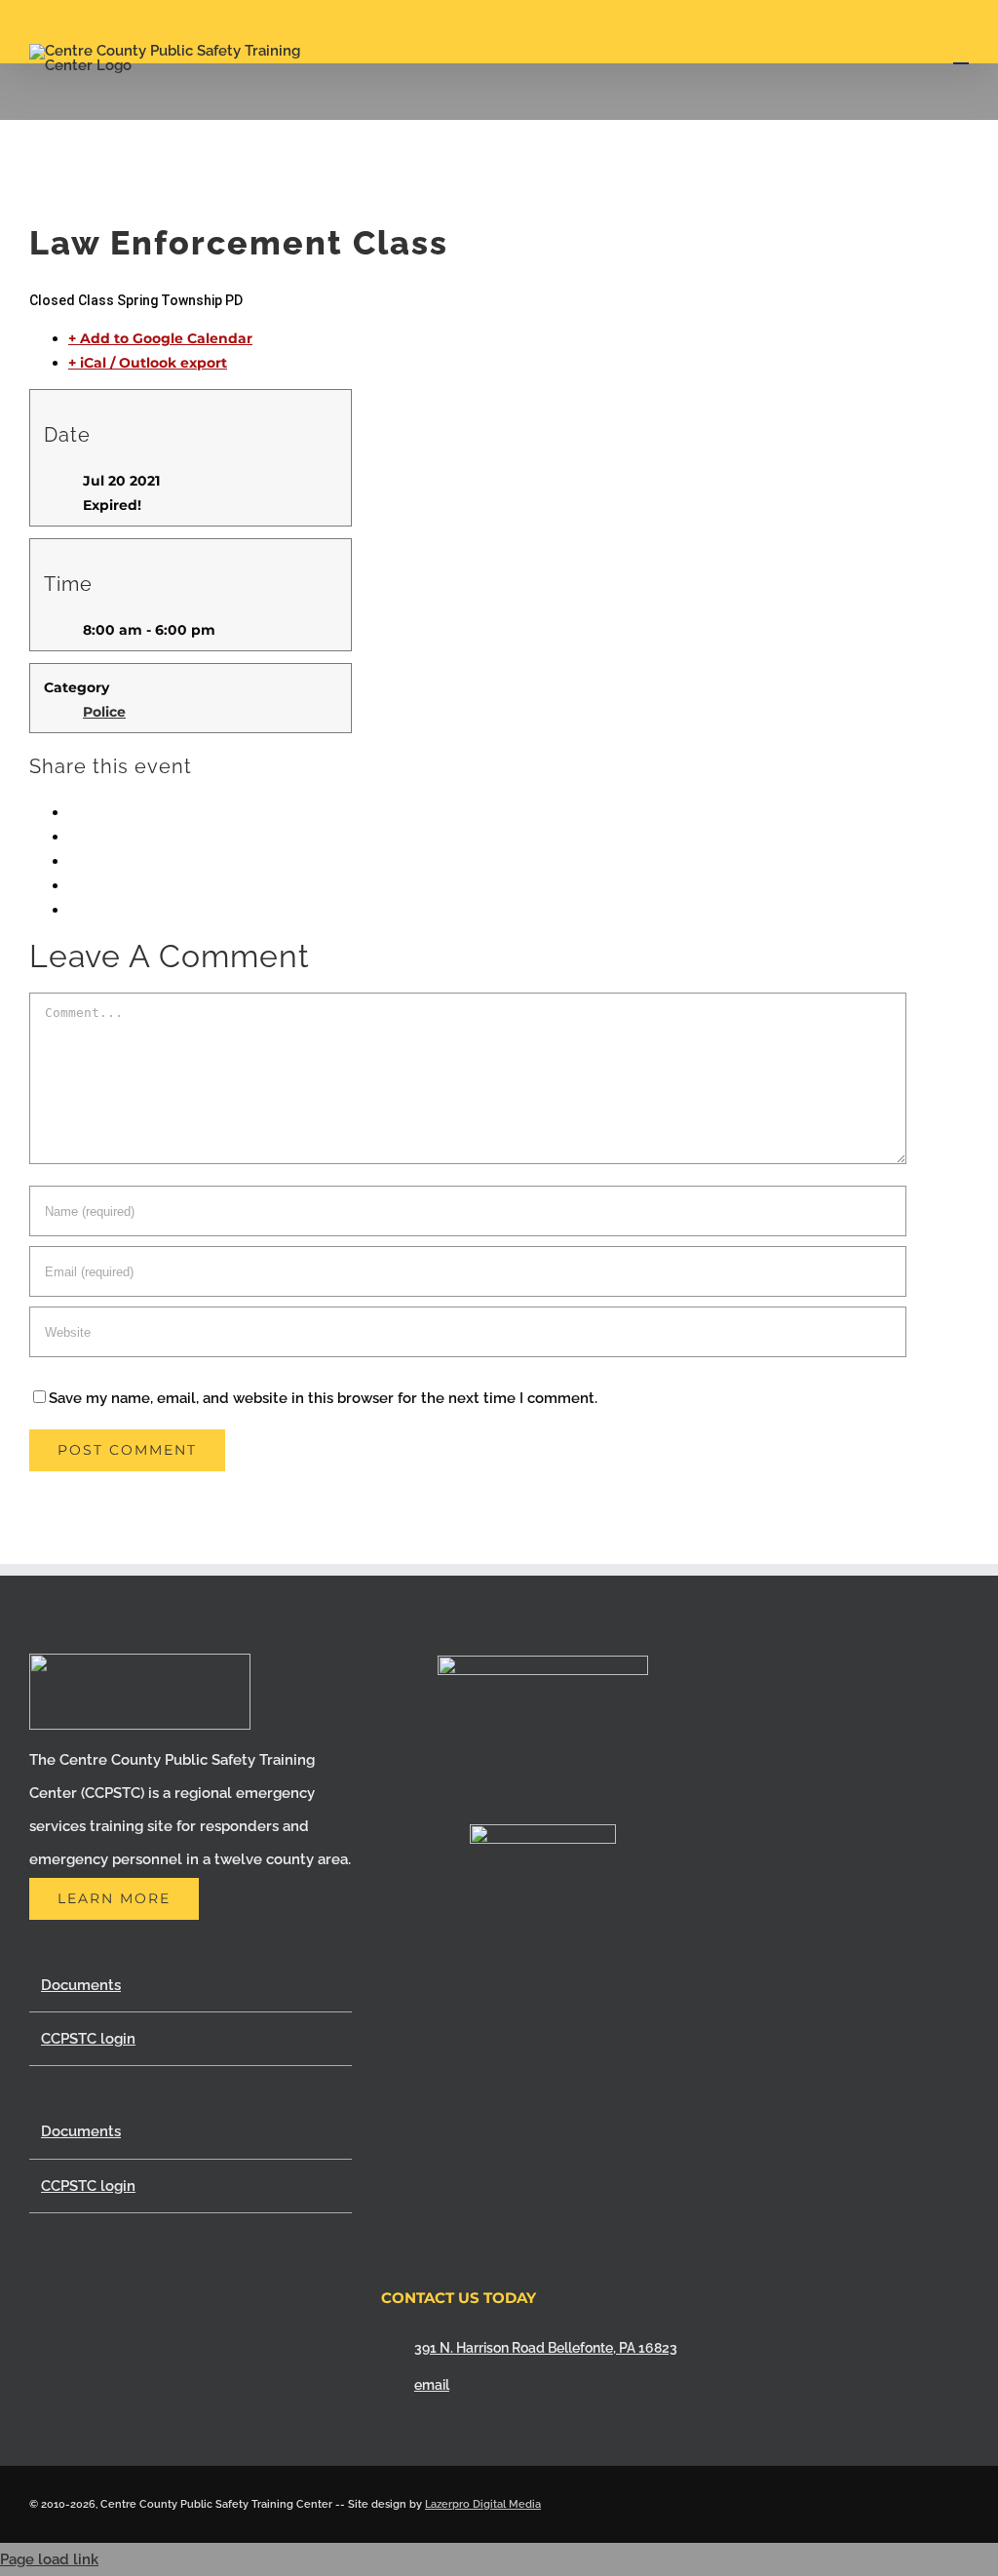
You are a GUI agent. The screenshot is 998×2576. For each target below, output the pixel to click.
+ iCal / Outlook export (148, 363)
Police (104, 712)
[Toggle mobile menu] (961, 54)
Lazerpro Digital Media (483, 2504)
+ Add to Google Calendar (160, 338)
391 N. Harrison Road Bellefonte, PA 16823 (546, 2348)
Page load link (49, 2559)
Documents (81, 1985)
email (432, 2385)
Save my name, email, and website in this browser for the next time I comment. (323, 1398)
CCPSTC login (88, 2039)
